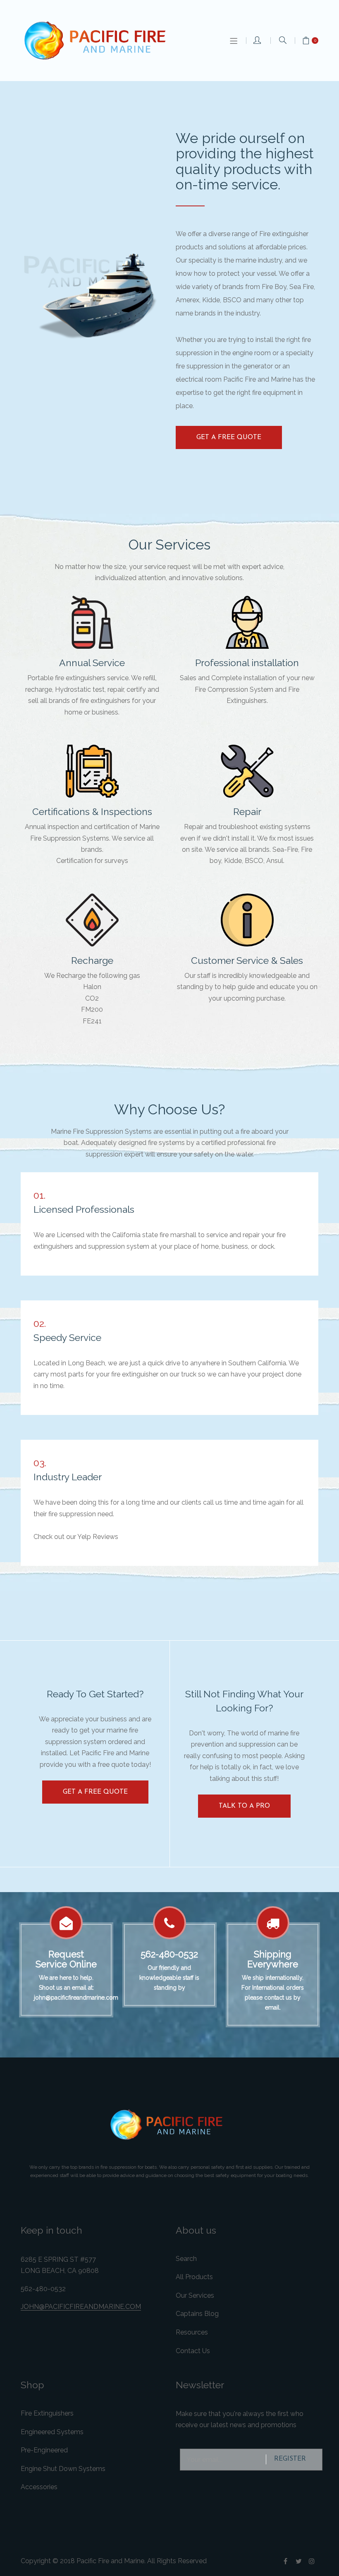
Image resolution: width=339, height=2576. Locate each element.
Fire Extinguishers (47, 2413)
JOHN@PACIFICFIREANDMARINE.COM (81, 2307)
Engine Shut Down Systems (63, 2469)
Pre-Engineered (44, 2450)
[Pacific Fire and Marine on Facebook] (285, 2561)
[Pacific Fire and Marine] (99, 41)
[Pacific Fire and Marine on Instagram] (312, 2561)
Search (186, 2259)
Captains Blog (197, 2314)
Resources (192, 2332)
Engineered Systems (52, 2432)
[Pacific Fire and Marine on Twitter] (298, 2561)
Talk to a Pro (244, 1806)
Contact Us (193, 2351)
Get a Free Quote (229, 437)
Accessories (39, 2487)
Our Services (195, 2295)
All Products (194, 2277)
